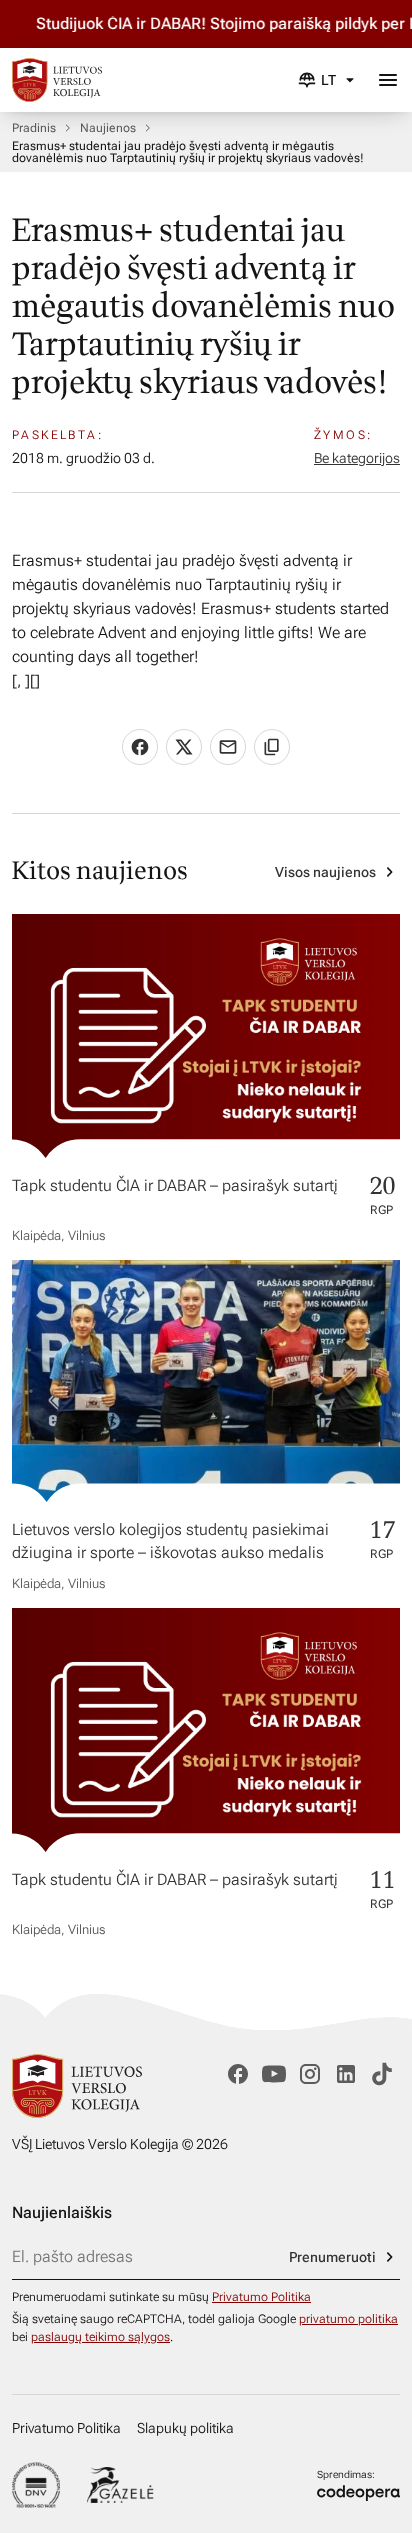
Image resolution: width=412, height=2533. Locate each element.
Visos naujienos (325, 872)
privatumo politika (348, 2319)
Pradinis (34, 128)
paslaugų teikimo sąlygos (100, 2337)
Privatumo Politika (261, 2297)
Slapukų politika (185, 2428)
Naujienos (108, 128)
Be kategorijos (357, 458)
